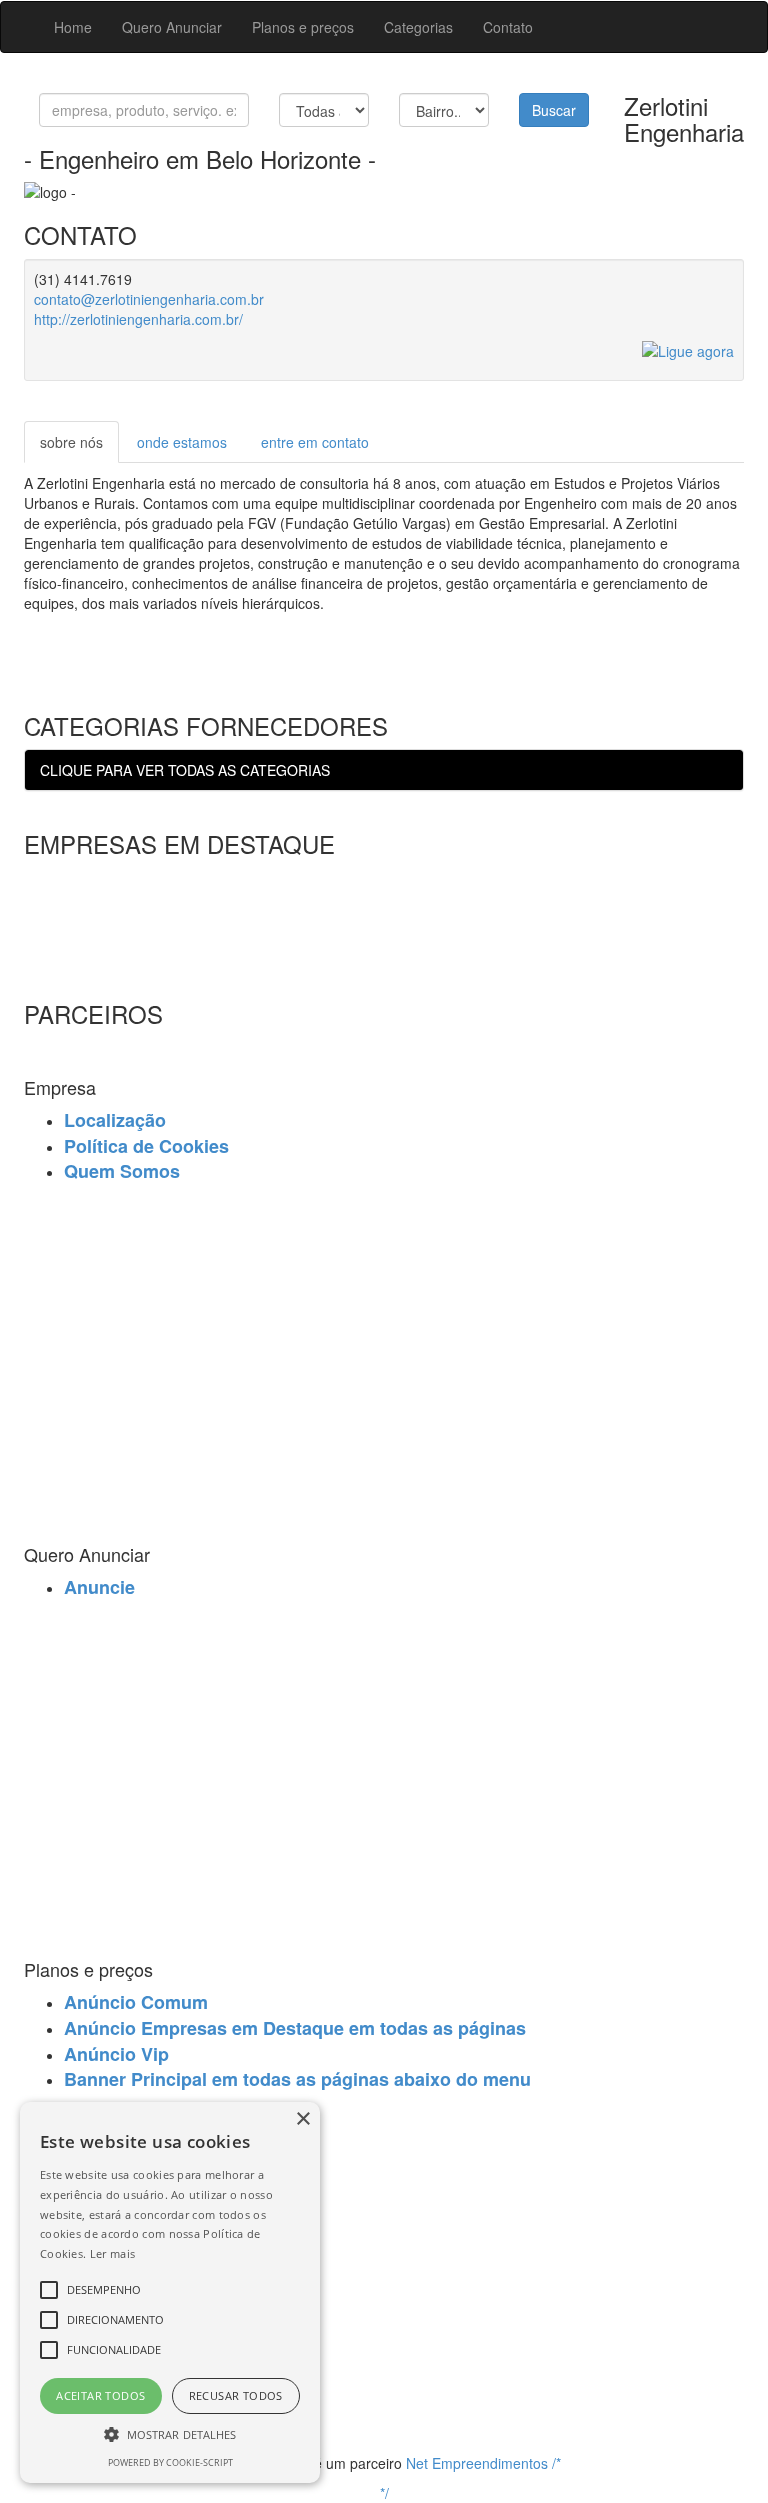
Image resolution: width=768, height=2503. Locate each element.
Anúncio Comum (136, 2002)
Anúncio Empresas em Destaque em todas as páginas (295, 2028)
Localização (115, 1120)
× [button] (302, 2119)
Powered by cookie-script (170, 2462)
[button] (170, 2433)
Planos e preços (303, 27)
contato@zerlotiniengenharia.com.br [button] (149, 299)
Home (73, 27)
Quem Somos (122, 1171)
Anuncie (99, 1587)
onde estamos (182, 442)
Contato (508, 27)
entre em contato (315, 442)
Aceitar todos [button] (100, 2395)
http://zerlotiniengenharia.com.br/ (138, 319)
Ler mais (112, 2253)
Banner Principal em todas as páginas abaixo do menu (297, 2079)
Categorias (418, 27)
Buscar (554, 110)
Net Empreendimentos (477, 2463)
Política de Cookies (146, 1146)
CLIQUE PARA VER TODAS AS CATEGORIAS (185, 770)
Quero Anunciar (172, 27)
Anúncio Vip (116, 2054)
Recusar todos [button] (236, 2395)
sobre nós (71, 442)
